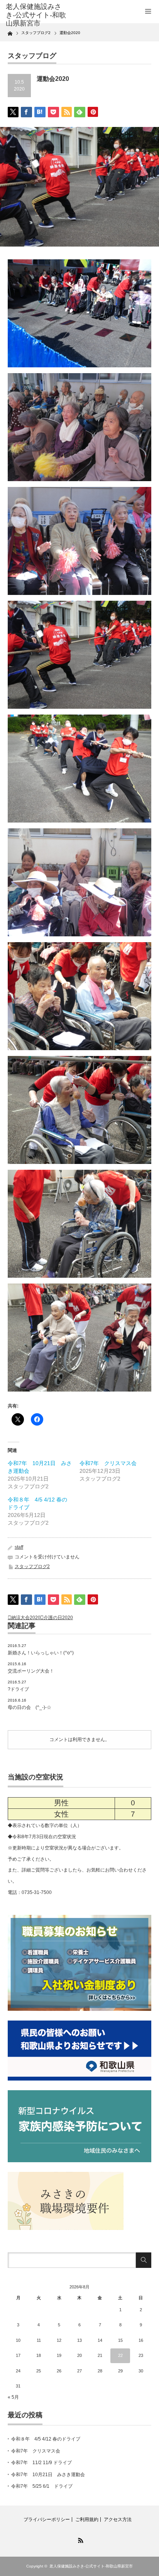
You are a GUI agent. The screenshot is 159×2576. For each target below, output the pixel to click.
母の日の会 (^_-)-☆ (30, 1707)
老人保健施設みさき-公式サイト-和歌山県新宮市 (91, 2566)
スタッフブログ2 (32, 1567)
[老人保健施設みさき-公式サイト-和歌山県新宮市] (38, 15)
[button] (79, 313)
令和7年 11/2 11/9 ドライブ (41, 2463)
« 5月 (13, 2397)
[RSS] (79, 2539)
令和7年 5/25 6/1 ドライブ (42, 2486)
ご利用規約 (87, 2519)
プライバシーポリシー (47, 2519)
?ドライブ (18, 1689)
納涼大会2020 (26, 1618)
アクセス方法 (118, 2519)
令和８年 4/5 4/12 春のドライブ (46, 2439)
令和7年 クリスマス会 (108, 1463)
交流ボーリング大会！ (31, 1671)
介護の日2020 (58, 1618)
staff (19, 1547)
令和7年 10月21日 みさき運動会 (48, 2475)
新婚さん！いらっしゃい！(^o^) (41, 1653)
